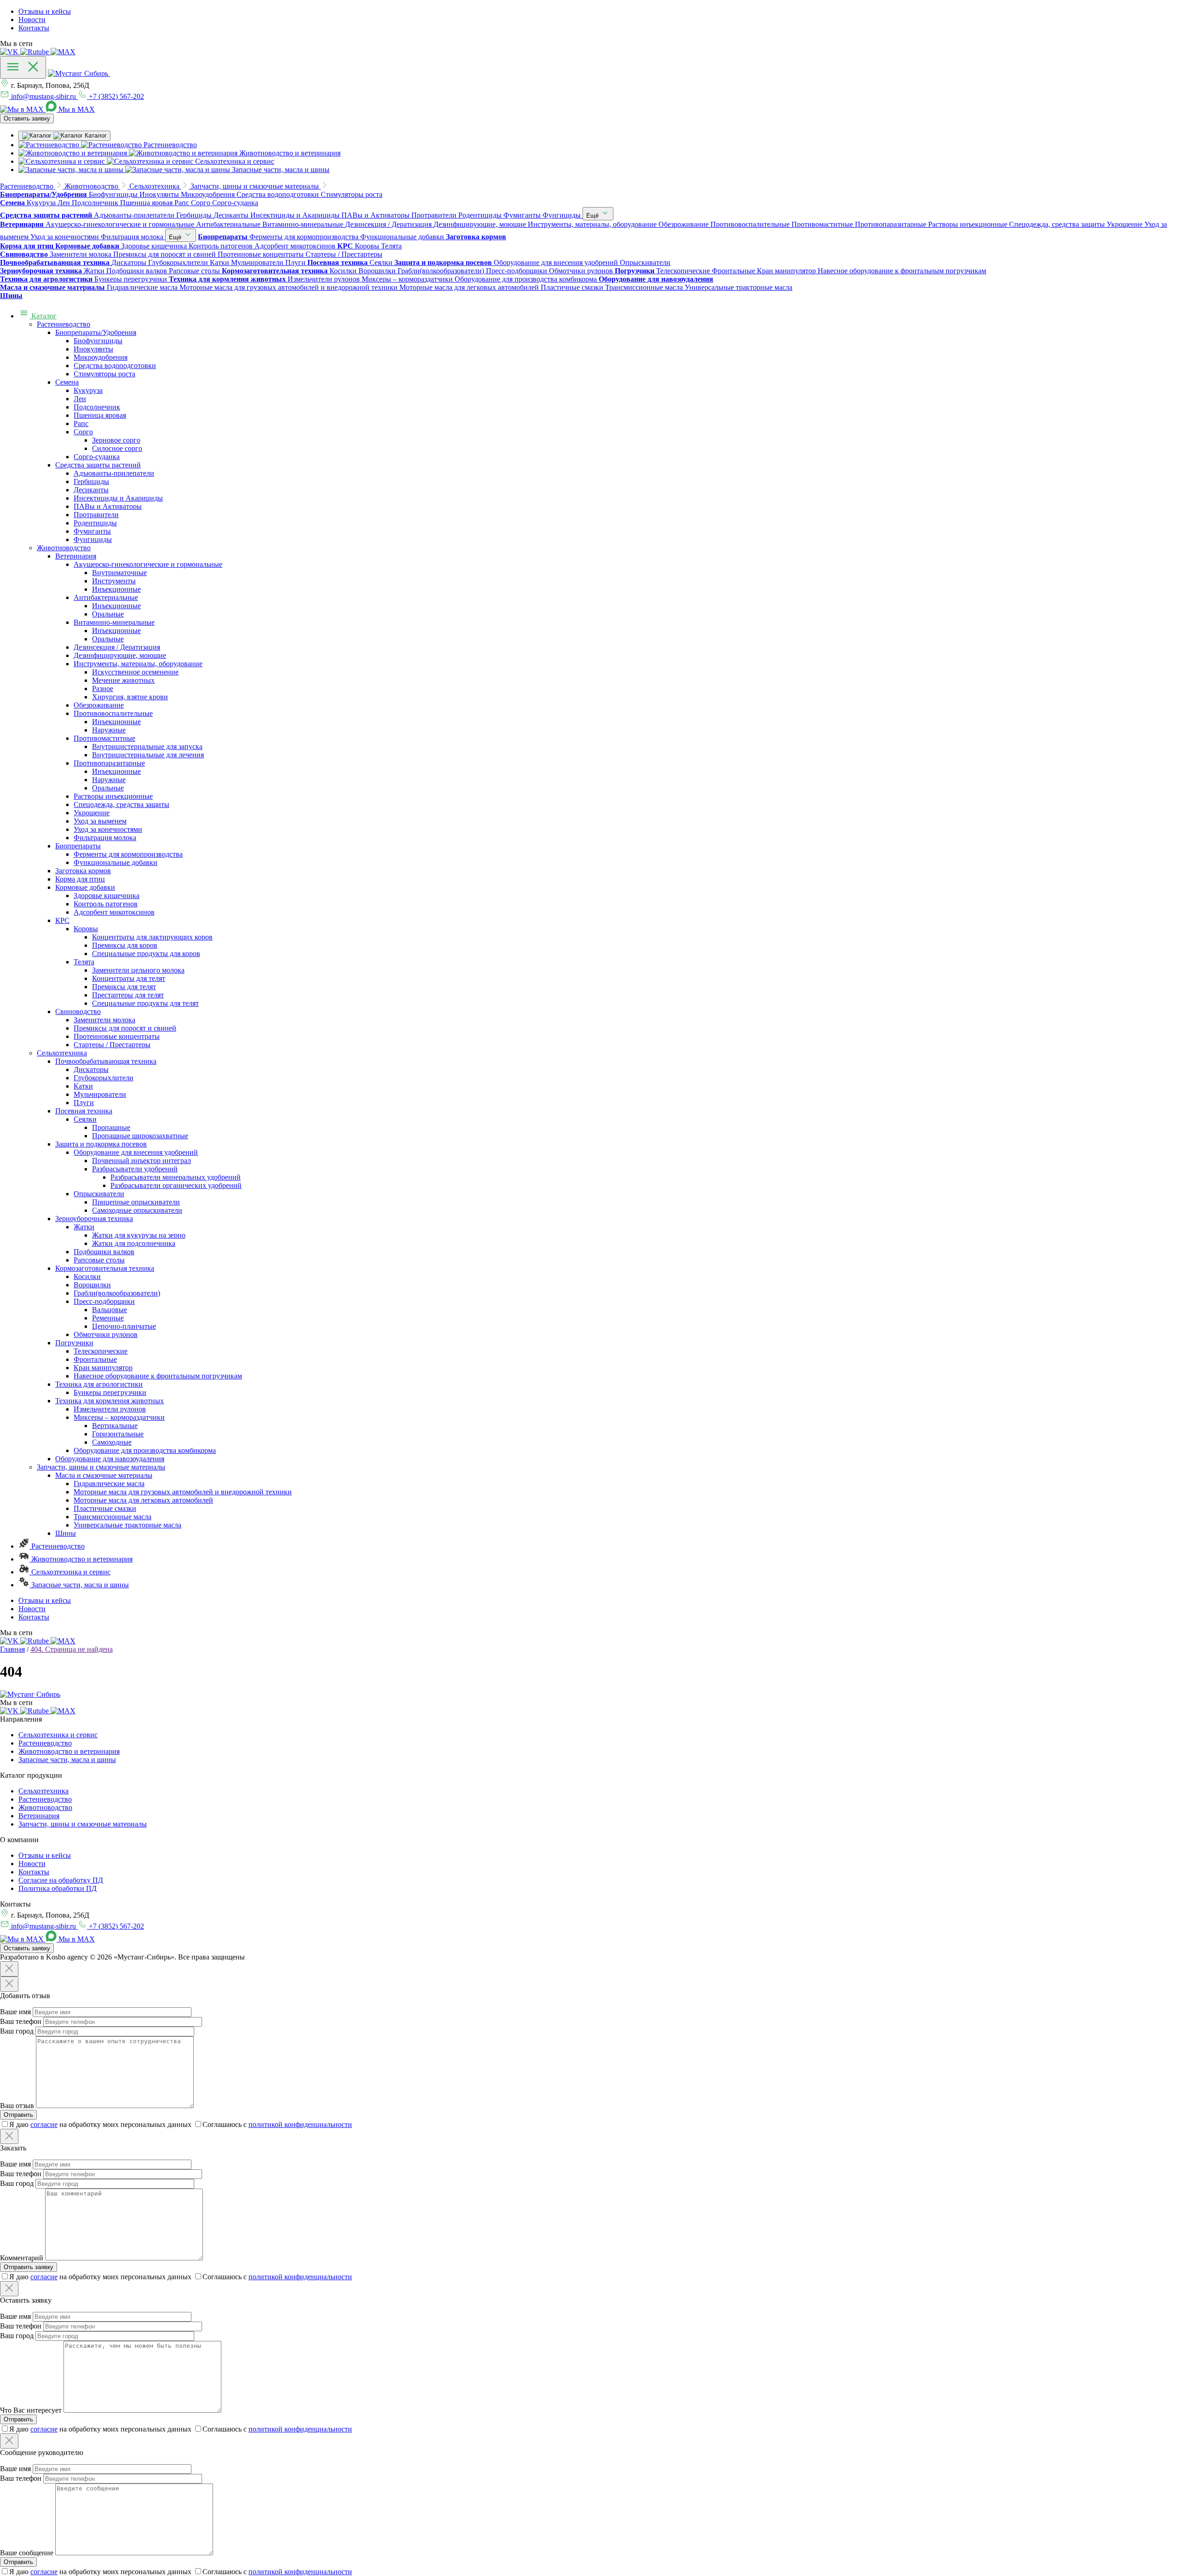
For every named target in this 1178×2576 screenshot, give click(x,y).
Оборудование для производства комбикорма (145, 1450)
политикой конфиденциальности (300, 2124)
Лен (80, 399)
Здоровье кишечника (107, 896)
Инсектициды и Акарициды (118, 498)
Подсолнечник (97, 407)
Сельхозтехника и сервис (70, 1572)
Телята (84, 962)
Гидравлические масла (109, 1484)
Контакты (34, 28)
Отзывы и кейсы (45, 11)
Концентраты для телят (129, 978)
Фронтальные (95, 1359)
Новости (32, 20)
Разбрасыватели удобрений (135, 1169)
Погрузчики (74, 1343)
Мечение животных (123, 680)
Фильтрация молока (105, 838)
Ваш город (17, 2031)
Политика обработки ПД (58, 1888)
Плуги (84, 1103)
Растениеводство (64, 324)
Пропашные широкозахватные (140, 1136)
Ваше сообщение (27, 2553)
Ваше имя (15, 2012)
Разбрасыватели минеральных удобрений (176, 1177)
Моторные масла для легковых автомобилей (143, 1500)
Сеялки (85, 1119)
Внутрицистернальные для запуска (147, 746)
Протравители (96, 515)
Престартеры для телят (128, 995)
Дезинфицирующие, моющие (120, 655)
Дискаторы (91, 1069)
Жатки (84, 1227)
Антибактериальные (106, 597)
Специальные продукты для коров (146, 954)
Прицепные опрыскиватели (136, 1202)
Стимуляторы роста (104, 374)
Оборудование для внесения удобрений (136, 1152)
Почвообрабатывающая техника (106, 1061)
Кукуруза (88, 390)
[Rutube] (35, 52)
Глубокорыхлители (104, 1078)
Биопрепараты (78, 846)
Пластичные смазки (105, 1508)
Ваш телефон (21, 2021)
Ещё (593, 216)
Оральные (108, 614)
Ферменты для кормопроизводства (128, 854)
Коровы (86, 929)
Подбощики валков (104, 1252)
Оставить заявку (27, 118)
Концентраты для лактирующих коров (152, 937)
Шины (66, 1533)
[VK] (10, 52)
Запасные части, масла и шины (79, 1585)
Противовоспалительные (113, 713)
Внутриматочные (119, 573)
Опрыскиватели (99, 1194)
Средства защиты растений (98, 465)
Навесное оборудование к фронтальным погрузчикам (158, 1376)
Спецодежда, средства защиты (121, 804)
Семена (67, 382)
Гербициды (91, 481)
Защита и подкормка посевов (101, 1144)
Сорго (83, 432)
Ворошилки (92, 1285)
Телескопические (101, 1351)
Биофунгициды (98, 341)
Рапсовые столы (99, 1260)
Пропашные (111, 1127)
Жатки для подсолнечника (134, 1243)
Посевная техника (84, 1111)
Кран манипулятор (103, 1368)
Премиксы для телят (124, 987)
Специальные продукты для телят (145, 1003)
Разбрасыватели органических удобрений (176, 1185)
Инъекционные (116, 589)
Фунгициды (93, 539)
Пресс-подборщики (104, 1301)
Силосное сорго (117, 448)
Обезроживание (99, 705)
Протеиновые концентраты (117, 1036)
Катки (83, 1086)
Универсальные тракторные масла (127, 1525)
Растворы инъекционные (113, 796)
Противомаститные (104, 738)
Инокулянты (93, 349)
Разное (103, 689)
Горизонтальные (118, 1434)
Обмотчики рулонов (106, 1334)
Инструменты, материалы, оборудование (138, 664)
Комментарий (22, 2258)
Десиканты (91, 490)
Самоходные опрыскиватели (137, 1210)
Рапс (81, 424)
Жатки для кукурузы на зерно (139, 1235)
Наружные (109, 730)
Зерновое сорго (116, 440)
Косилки (87, 1276)
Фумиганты (92, 531)
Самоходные (112, 1442)
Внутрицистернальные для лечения (148, 755)
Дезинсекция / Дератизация (117, 647)
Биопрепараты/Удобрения (96, 332)
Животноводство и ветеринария (81, 1559)
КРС (62, 920)
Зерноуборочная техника (94, 1219)
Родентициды (95, 523)
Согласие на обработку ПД (61, 1880)
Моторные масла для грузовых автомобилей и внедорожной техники (183, 1492)
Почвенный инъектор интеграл (141, 1161)
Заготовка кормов (83, 871)
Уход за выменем (100, 821)
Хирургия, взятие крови (130, 697)
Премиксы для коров (125, 945)
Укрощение (92, 813)
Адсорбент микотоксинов (114, 912)
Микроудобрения (101, 357)
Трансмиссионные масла (113, 1517)
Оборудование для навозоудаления (110, 1459)
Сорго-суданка (97, 457)
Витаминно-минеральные (114, 622)
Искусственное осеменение (135, 672)
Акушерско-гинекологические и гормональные (148, 564)
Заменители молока (104, 1020)
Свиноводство (78, 1011)
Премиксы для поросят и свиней (125, 1028)
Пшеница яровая (100, 415)
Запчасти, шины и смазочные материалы (101, 1467)
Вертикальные (115, 1426)
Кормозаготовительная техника (105, 1268)
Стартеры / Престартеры (112, 1045)
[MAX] (63, 52)
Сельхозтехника (62, 1053)
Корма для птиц (80, 879)
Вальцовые (110, 1310)
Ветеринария (76, 556)
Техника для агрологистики (99, 1384)
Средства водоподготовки (115, 366)
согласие (44, 2124)
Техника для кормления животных (110, 1401)
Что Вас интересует (31, 2410)
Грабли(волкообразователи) (117, 1293)
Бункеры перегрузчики (110, 1392)
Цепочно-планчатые (124, 1326)
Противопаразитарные (109, 763)
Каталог (43, 316)
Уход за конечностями (108, 829)
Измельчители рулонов (110, 1409)
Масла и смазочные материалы (104, 1475)
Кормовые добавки (85, 887)
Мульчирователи (100, 1094)
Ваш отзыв (17, 2106)
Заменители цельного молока (138, 970)
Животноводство (64, 548)
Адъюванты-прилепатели (114, 473)
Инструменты (114, 581)
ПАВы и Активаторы (108, 506)
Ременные (108, 1318)
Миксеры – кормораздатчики (119, 1417)
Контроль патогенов (106, 904)
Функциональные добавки (115, 862)
